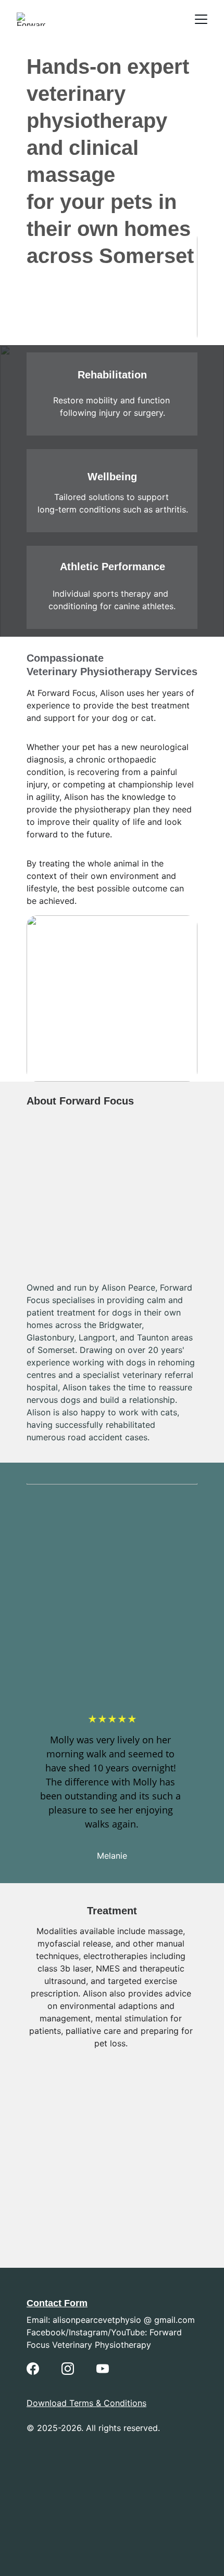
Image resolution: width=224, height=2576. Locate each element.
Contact (44, 2303)
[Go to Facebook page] (33, 2369)
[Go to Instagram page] (68, 2369)
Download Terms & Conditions (86, 2403)
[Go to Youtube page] (103, 2369)
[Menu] (201, 19)
